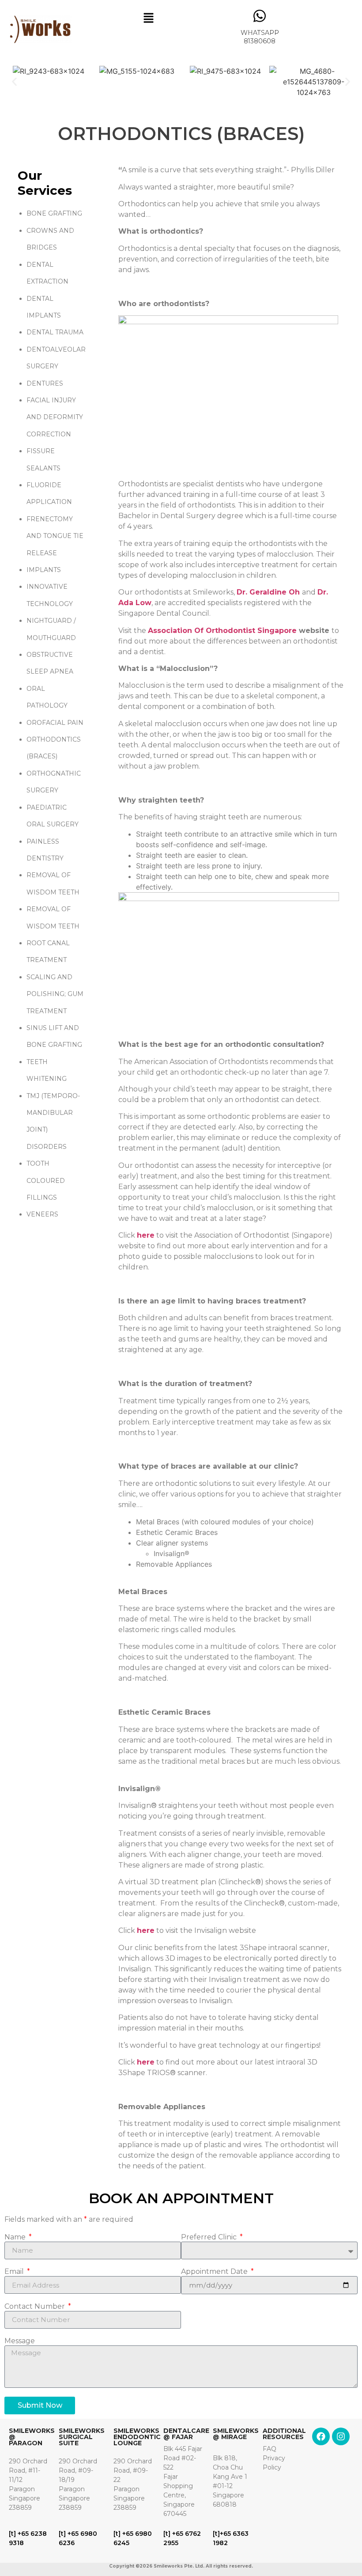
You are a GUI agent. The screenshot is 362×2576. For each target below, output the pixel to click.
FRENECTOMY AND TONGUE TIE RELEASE (55, 536)
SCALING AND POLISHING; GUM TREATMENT (55, 994)
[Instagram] (341, 2436)
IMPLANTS (44, 570)
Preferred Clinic (210, 2237)
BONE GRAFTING (54, 213)
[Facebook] (321, 2436)
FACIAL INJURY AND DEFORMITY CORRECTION (55, 417)
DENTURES (45, 383)
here (146, 1930)
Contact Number (36, 2307)
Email (15, 2272)
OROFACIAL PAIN (55, 723)
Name (16, 2237)
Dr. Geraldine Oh (268, 592)
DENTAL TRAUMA (55, 332)
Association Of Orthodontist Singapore (222, 631)
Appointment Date (215, 2272)
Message (20, 2341)
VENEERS (42, 1214)
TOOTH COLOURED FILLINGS (46, 1180)
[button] (149, 18)
